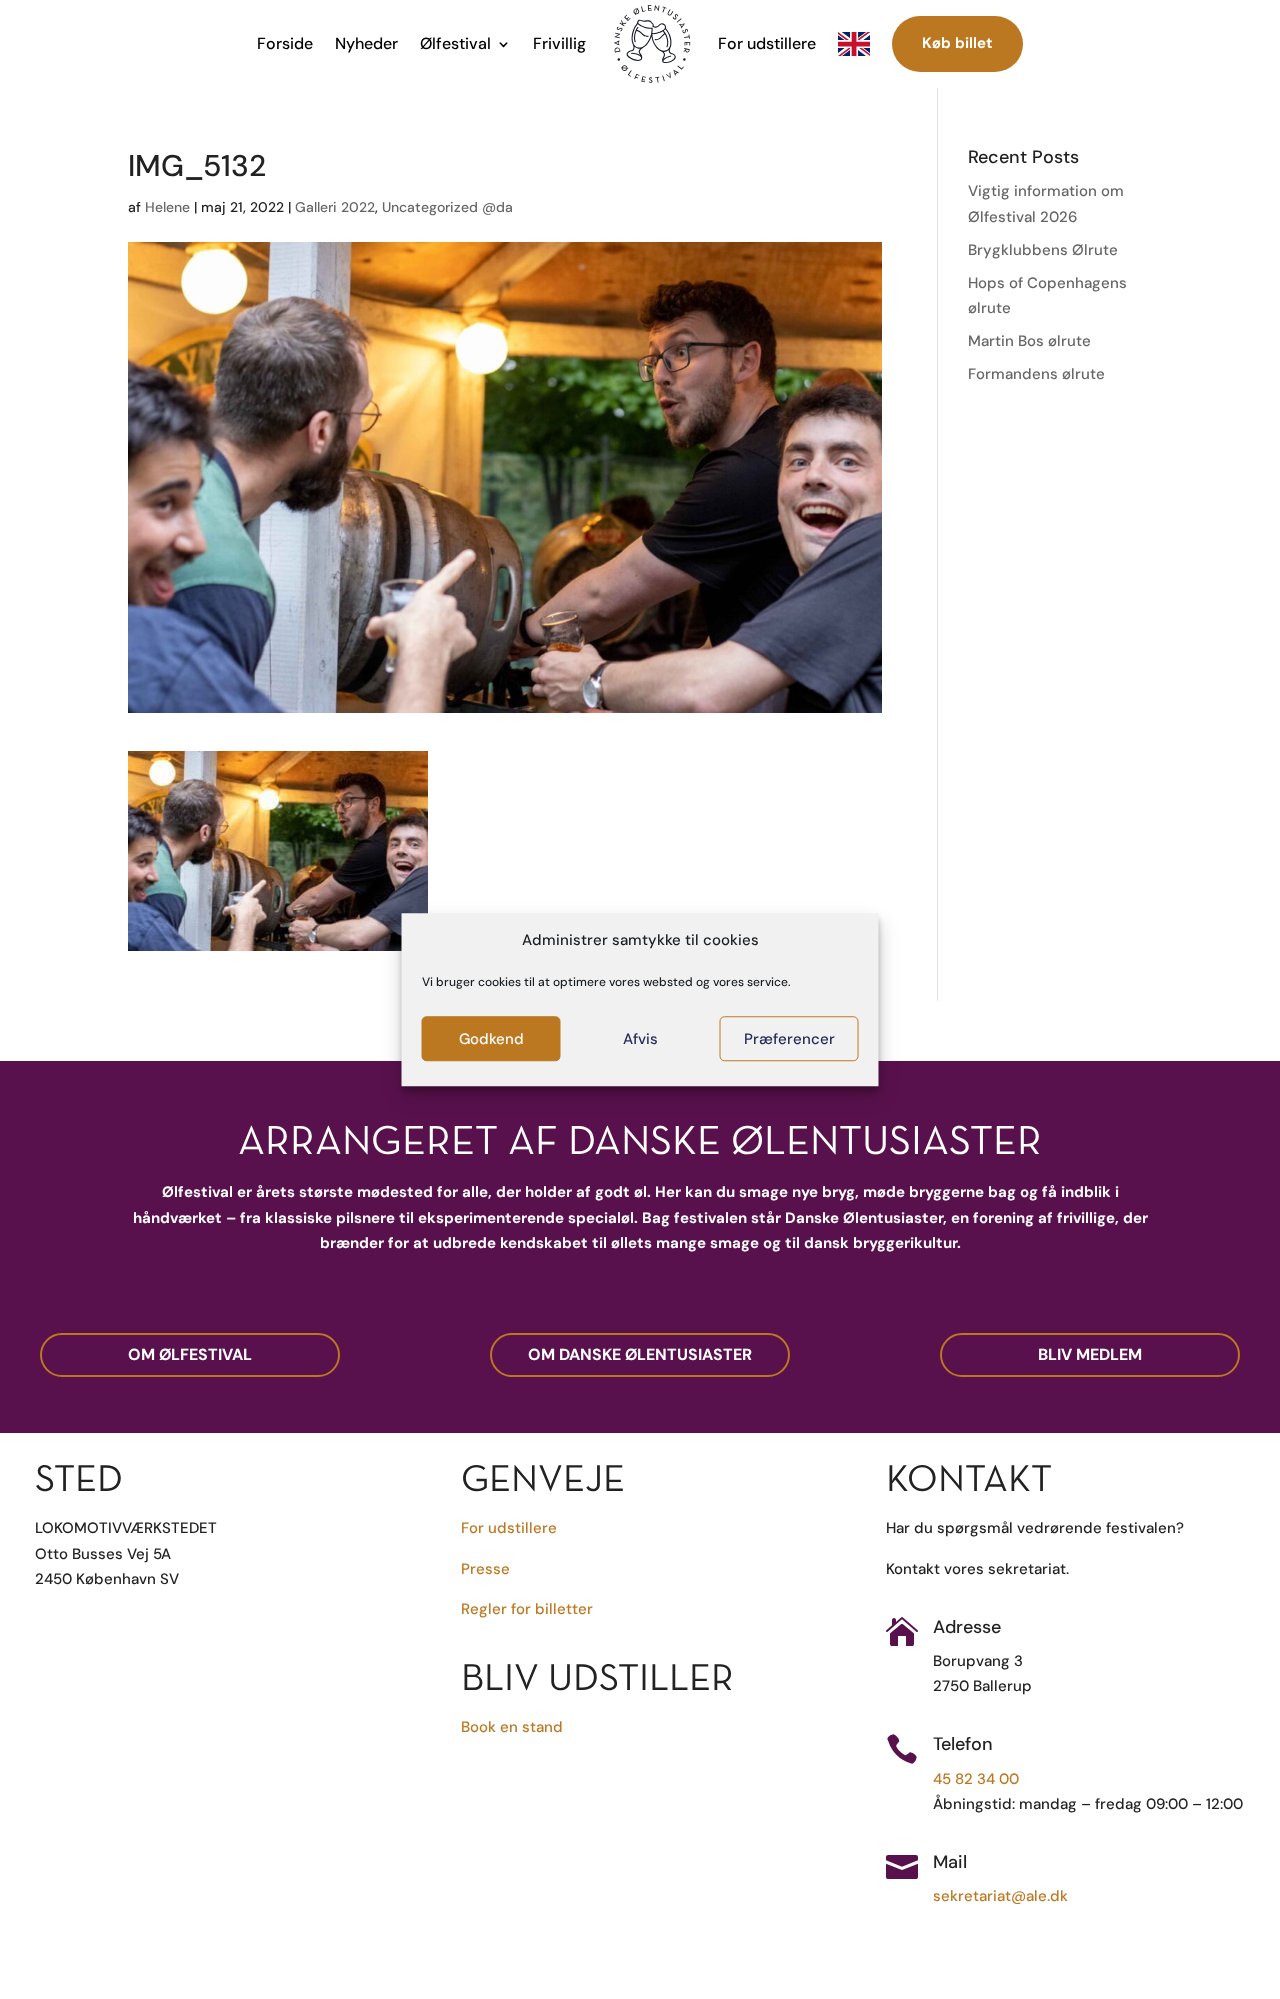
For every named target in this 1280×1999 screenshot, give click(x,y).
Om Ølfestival (190, 1354)
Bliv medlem (1090, 1354)
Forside (285, 43)
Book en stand (512, 1727)
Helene (167, 207)
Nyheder (366, 43)
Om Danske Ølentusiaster (640, 1354)
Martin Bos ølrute (1029, 341)
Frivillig (559, 43)
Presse (485, 1569)
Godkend (491, 1039)
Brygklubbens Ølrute (1043, 250)
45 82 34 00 (976, 1779)
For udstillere (767, 43)
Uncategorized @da (447, 207)
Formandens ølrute (1036, 374)
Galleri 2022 (335, 207)
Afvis (640, 1039)
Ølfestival (455, 43)
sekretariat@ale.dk (1000, 1896)
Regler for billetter (527, 1609)
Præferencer (789, 1039)
